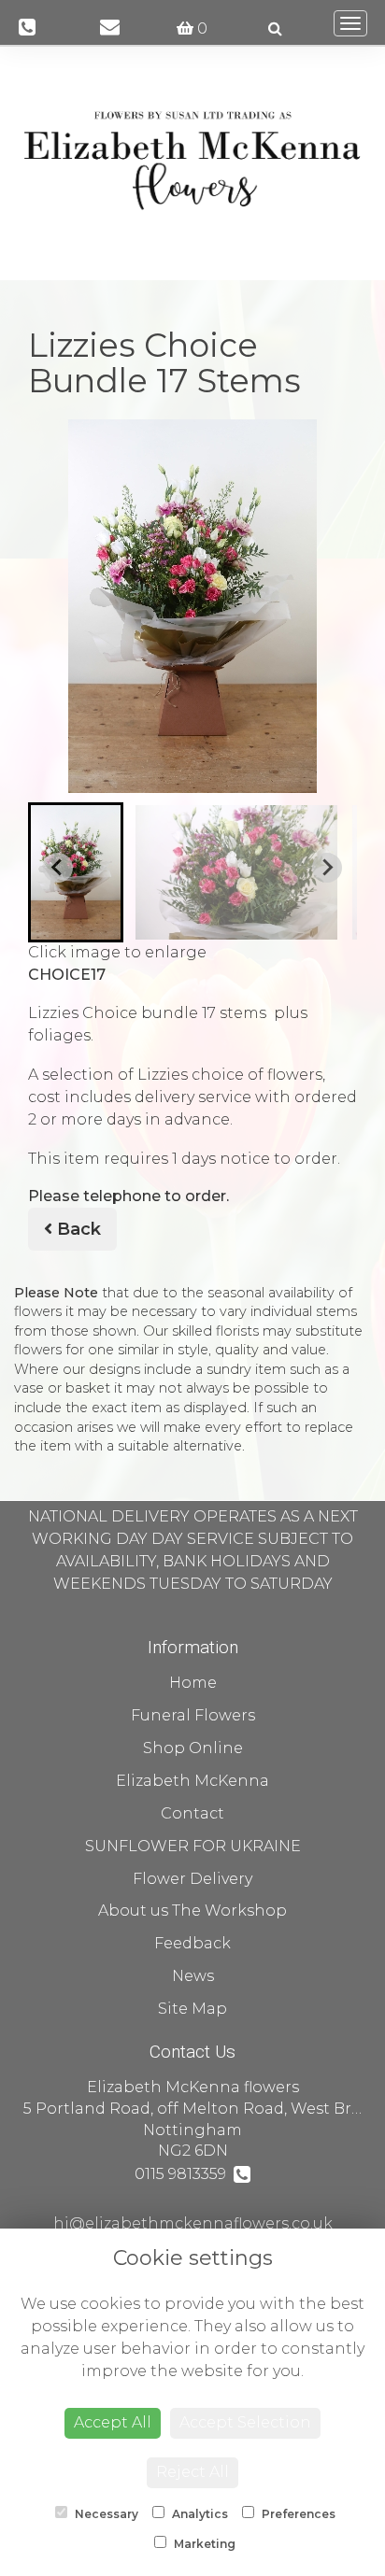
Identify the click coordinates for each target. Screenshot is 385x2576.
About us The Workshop (192, 1911)
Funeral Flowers (193, 1715)
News (193, 1976)
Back (77, 1229)
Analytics (199, 2514)
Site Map (192, 2009)
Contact (192, 1813)
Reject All (192, 2472)
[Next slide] (327, 868)
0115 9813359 (184, 2174)
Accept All (113, 2422)
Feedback (192, 1943)
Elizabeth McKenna (192, 1781)
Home (193, 1683)
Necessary (105, 2514)
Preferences (297, 2514)
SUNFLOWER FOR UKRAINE (193, 1846)
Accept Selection (245, 2422)
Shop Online (193, 1748)
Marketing (203, 2544)
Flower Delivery (192, 1879)
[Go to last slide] (58, 868)
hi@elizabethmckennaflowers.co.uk (193, 2223)
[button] (76, 872)
